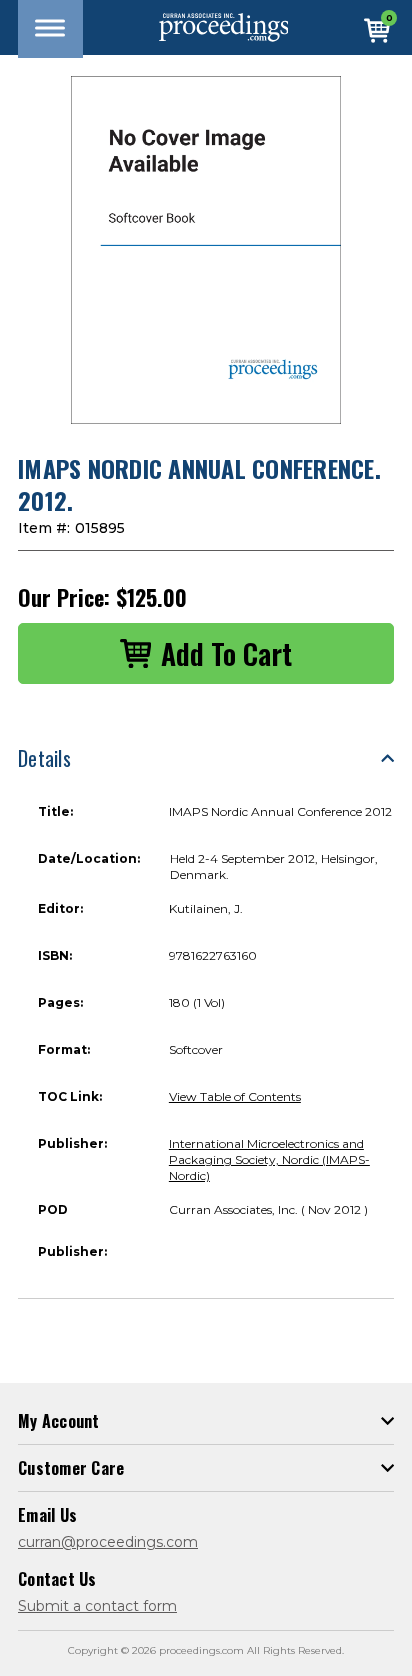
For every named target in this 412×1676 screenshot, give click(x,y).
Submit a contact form (97, 1606)
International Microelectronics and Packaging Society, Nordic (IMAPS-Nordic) (269, 1159)
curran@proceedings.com (108, 1542)
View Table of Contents (235, 1096)
